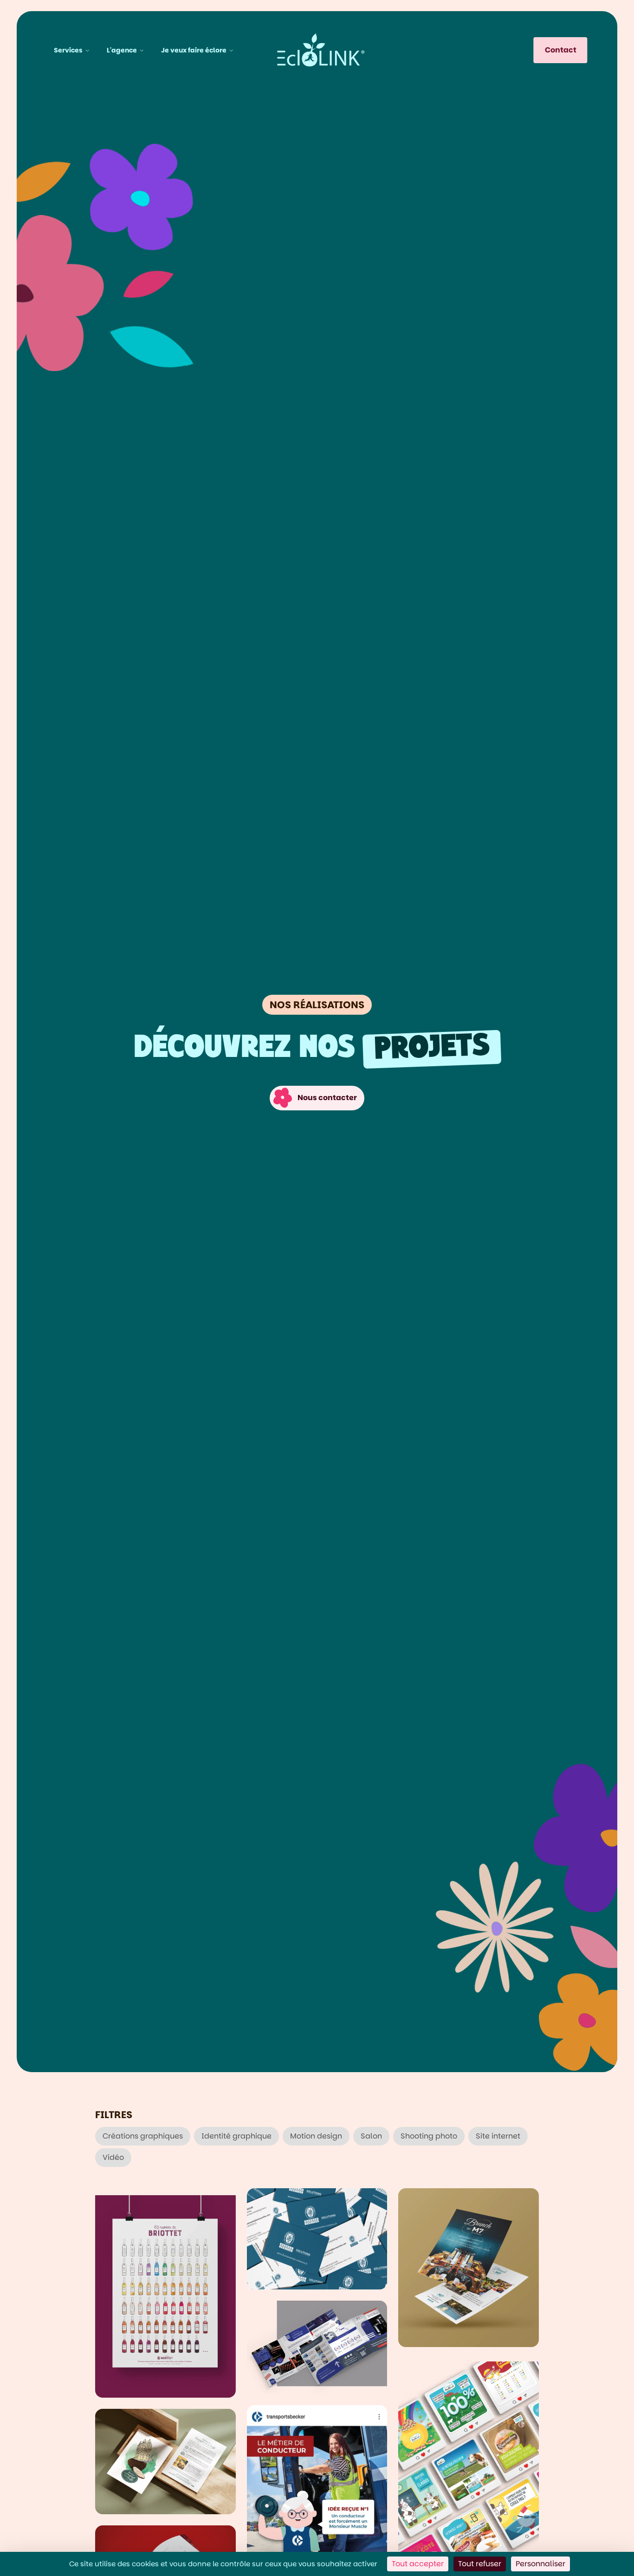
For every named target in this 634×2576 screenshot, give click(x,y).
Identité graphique (236, 2136)
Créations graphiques (143, 2136)
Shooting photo (429, 2136)
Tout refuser (480, 2564)
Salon (371, 2136)
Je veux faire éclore (194, 50)
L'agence (122, 50)
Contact (561, 50)
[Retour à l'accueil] (321, 50)
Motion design (316, 2136)
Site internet (498, 2136)
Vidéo (113, 2157)
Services (68, 50)
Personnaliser (540, 2564)
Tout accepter (418, 2564)
